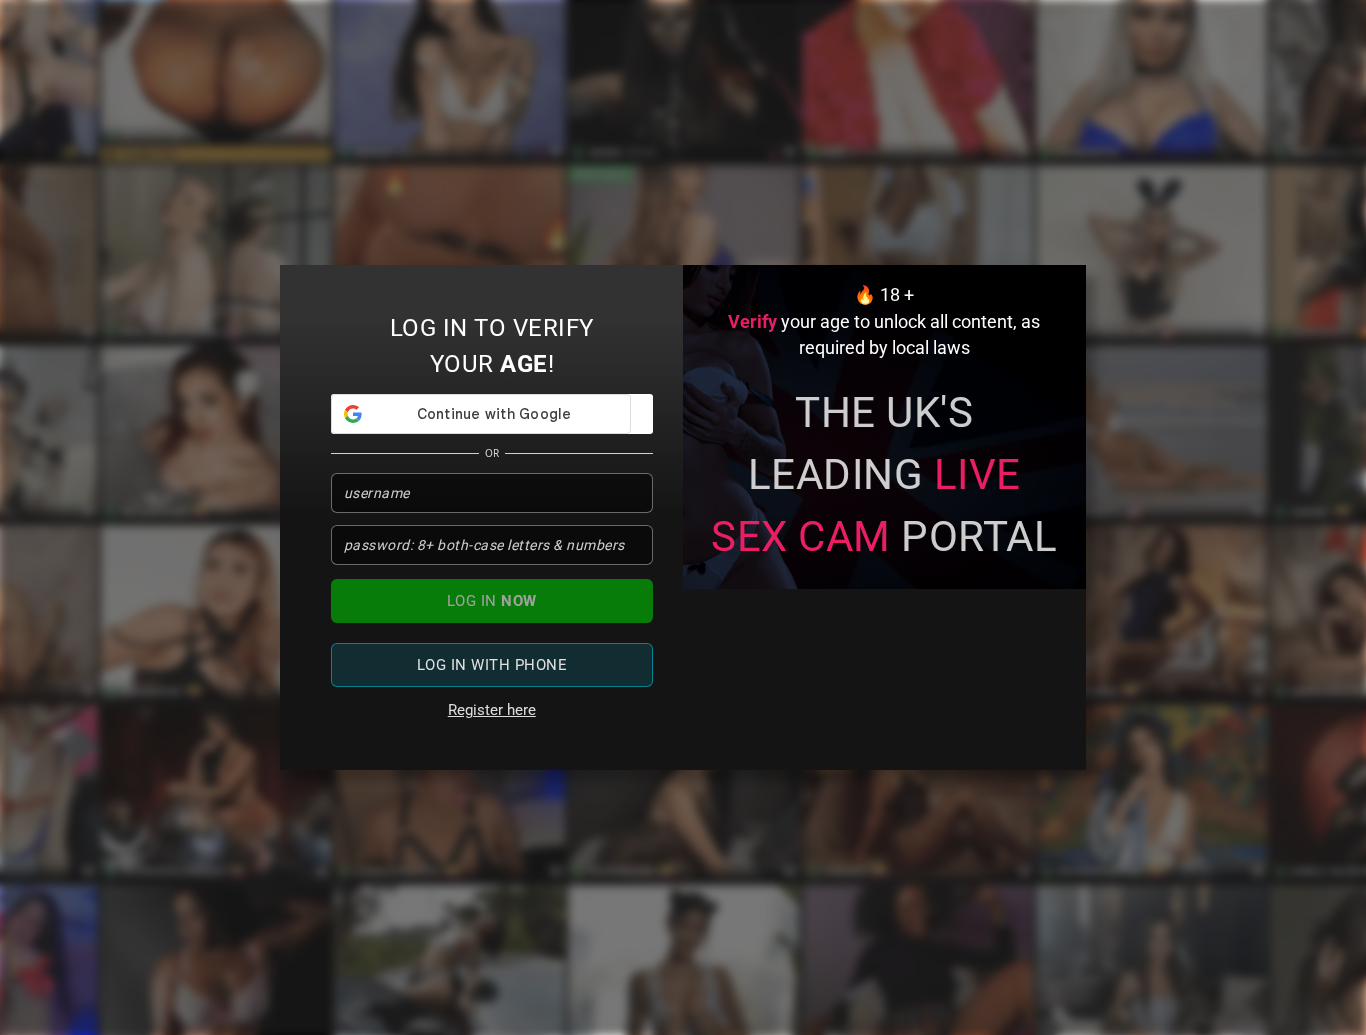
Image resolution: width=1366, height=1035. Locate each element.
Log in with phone (492, 665)
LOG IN (492, 601)
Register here (492, 710)
